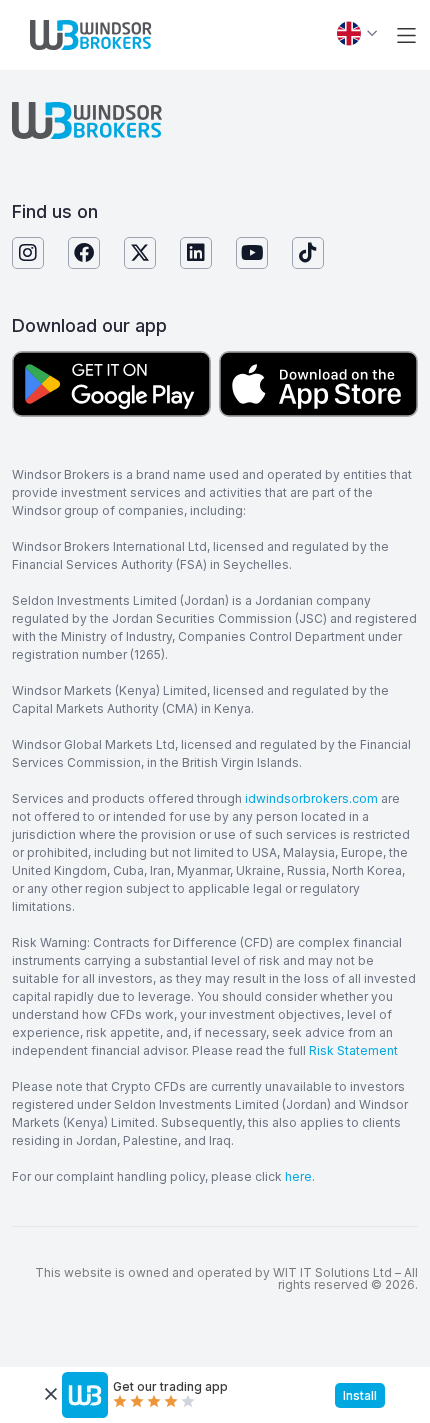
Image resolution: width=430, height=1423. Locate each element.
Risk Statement (353, 1050)
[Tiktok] (308, 253)
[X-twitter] (140, 253)
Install (360, 1395)
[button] (406, 35)
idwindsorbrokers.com (311, 798)
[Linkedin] (196, 253)
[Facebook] (84, 253)
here (298, 1176)
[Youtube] (252, 253)
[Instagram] (28, 253)
